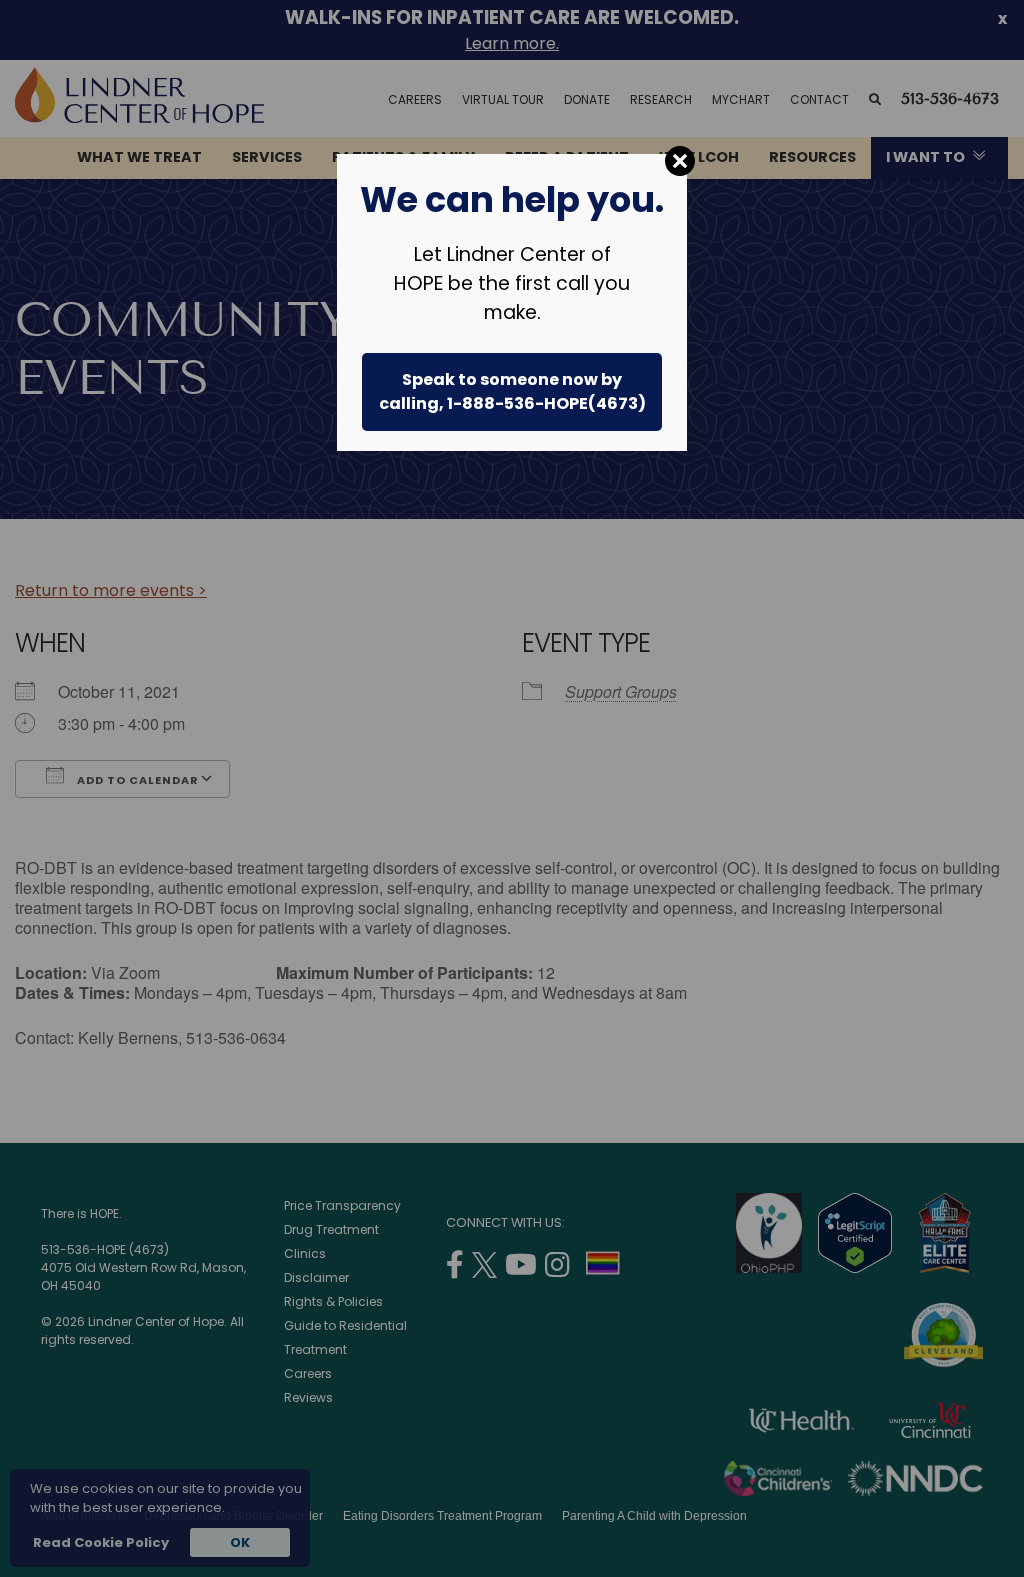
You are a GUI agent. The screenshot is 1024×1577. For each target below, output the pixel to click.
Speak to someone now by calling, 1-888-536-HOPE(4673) (512, 391)
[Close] (680, 161)
